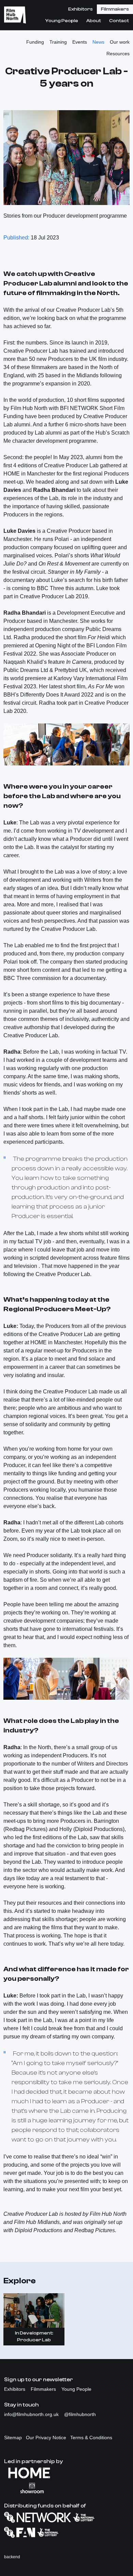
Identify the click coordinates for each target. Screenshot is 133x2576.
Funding (35, 42)
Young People (62, 21)
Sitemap (13, 2438)
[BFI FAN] (66, 2532)
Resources (118, 54)
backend (12, 2557)
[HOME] (66, 2473)
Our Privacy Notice (46, 2438)
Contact (119, 21)
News (98, 42)
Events (80, 42)
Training (58, 42)
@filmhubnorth (80, 2414)
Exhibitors (80, 9)
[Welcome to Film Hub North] (15, 15)
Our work (120, 42)
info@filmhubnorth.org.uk (32, 2414)
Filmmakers (115, 9)
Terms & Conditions (91, 2438)
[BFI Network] (66, 2517)
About (94, 21)
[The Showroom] (66, 2488)
